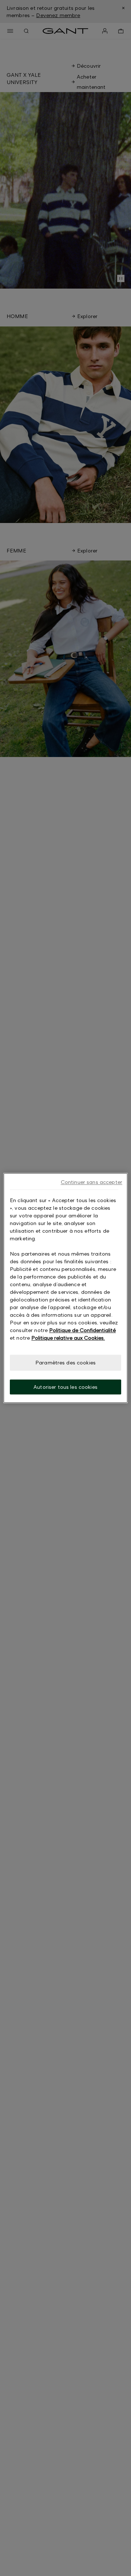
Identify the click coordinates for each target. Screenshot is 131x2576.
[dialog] (65, 1288)
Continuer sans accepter (92, 1182)
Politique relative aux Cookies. (68, 1338)
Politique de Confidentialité (82, 1330)
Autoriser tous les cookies (65, 1387)
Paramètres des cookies (65, 1362)
